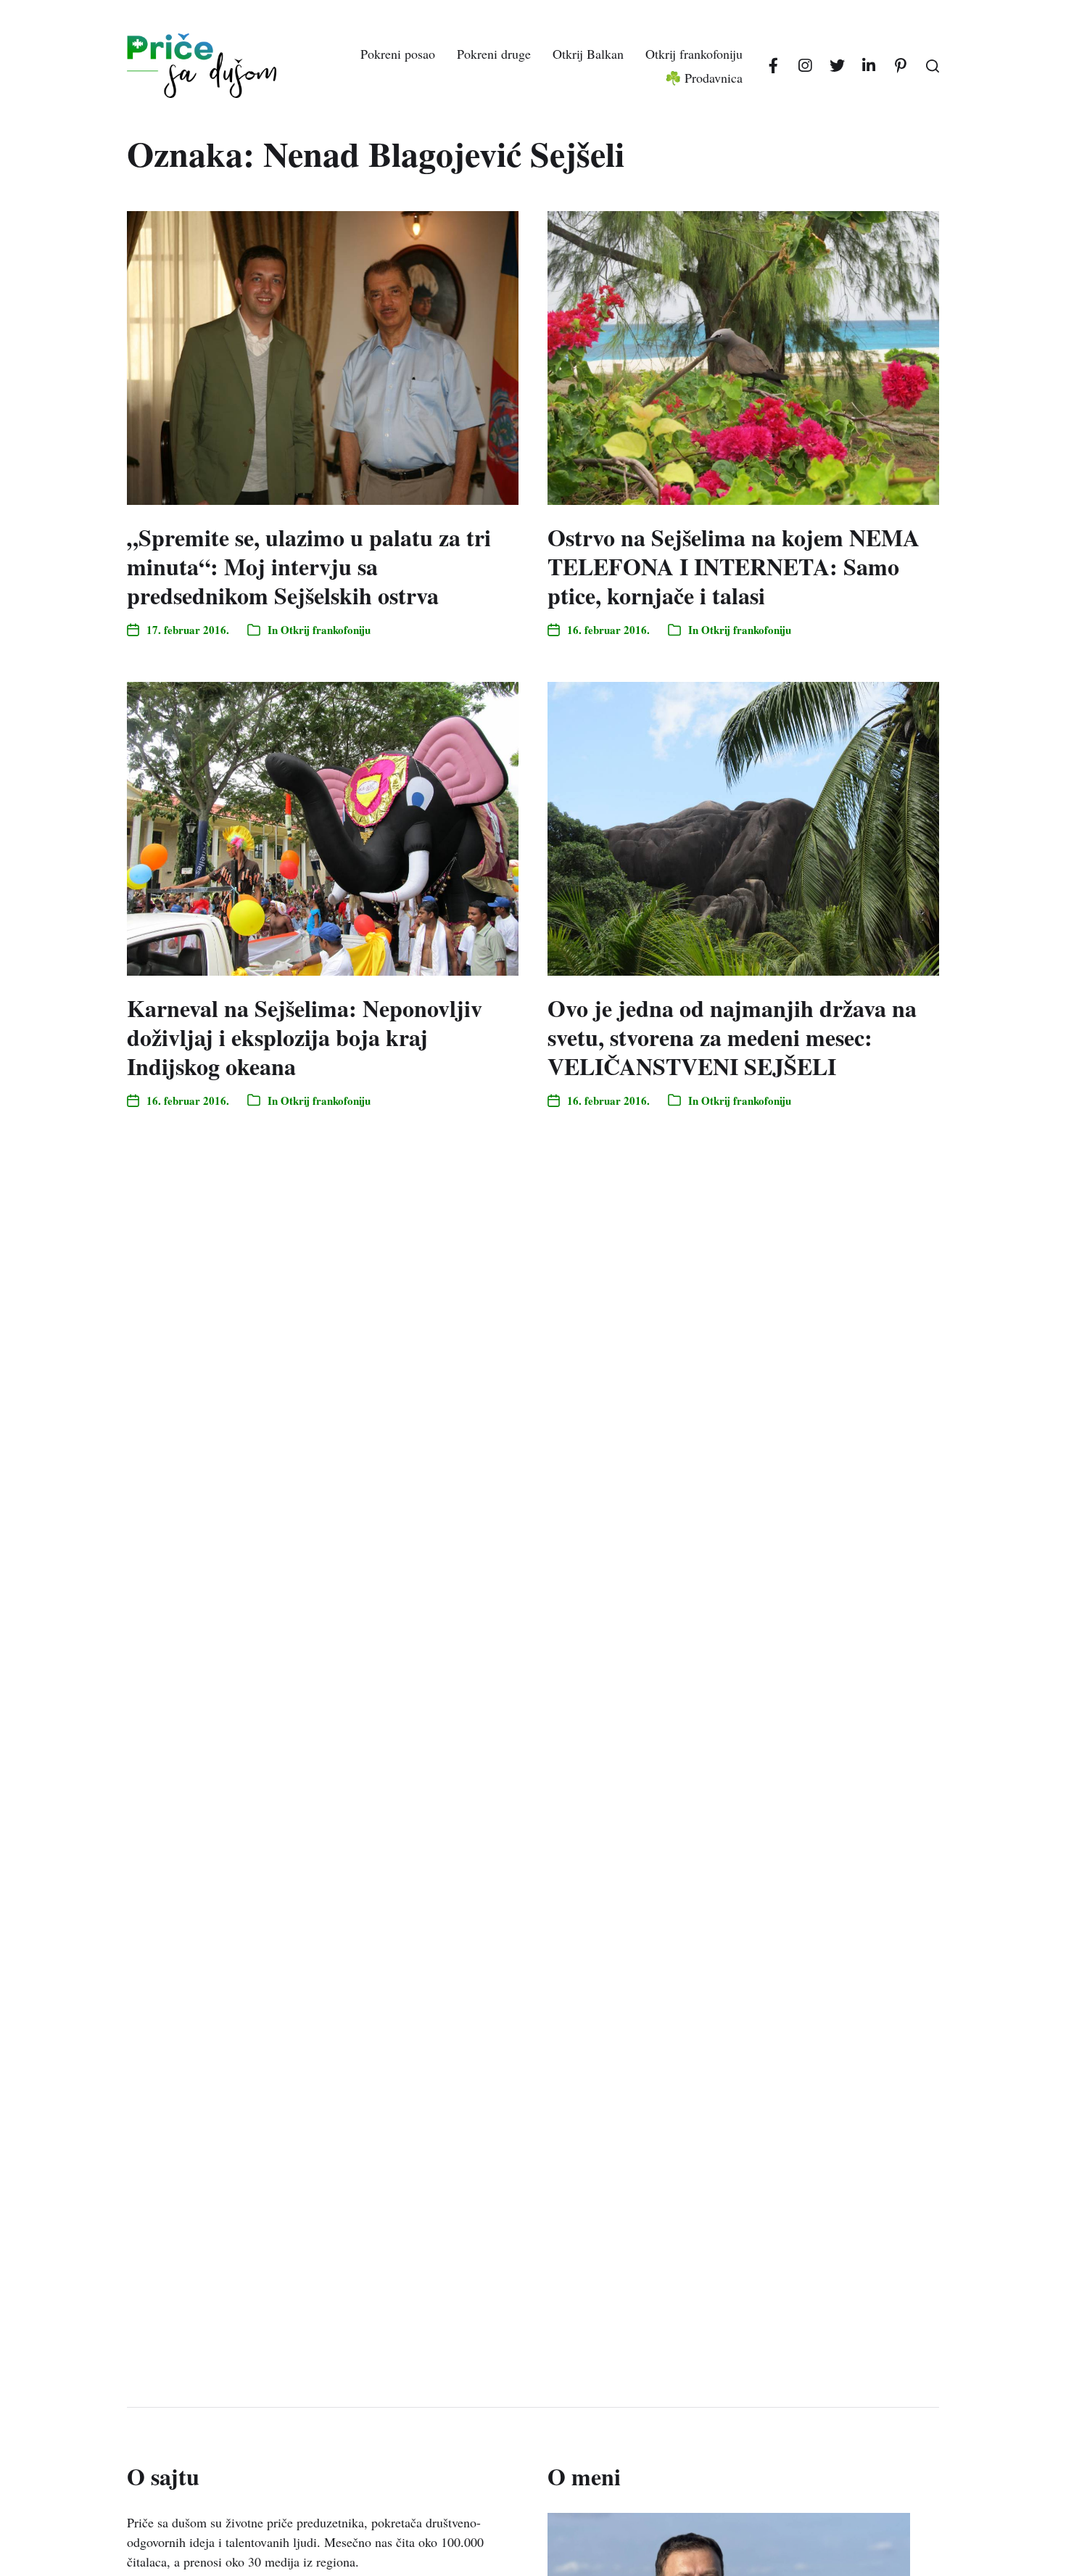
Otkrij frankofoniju (694, 54)
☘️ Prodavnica (704, 78)
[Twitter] (837, 66)
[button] (933, 66)
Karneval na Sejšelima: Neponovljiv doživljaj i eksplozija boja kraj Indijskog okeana (305, 1037)
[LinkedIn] (869, 66)
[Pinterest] (901, 66)
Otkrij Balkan (588, 54)
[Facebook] (773, 66)
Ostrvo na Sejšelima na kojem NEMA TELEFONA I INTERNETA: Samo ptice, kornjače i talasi (734, 566)
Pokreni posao (398, 54)
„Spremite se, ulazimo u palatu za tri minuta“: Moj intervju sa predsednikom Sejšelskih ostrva (309, 566)
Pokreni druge (494, 54)
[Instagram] (805, 66)
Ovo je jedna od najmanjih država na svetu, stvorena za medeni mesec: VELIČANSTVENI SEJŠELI (732, 1037)
